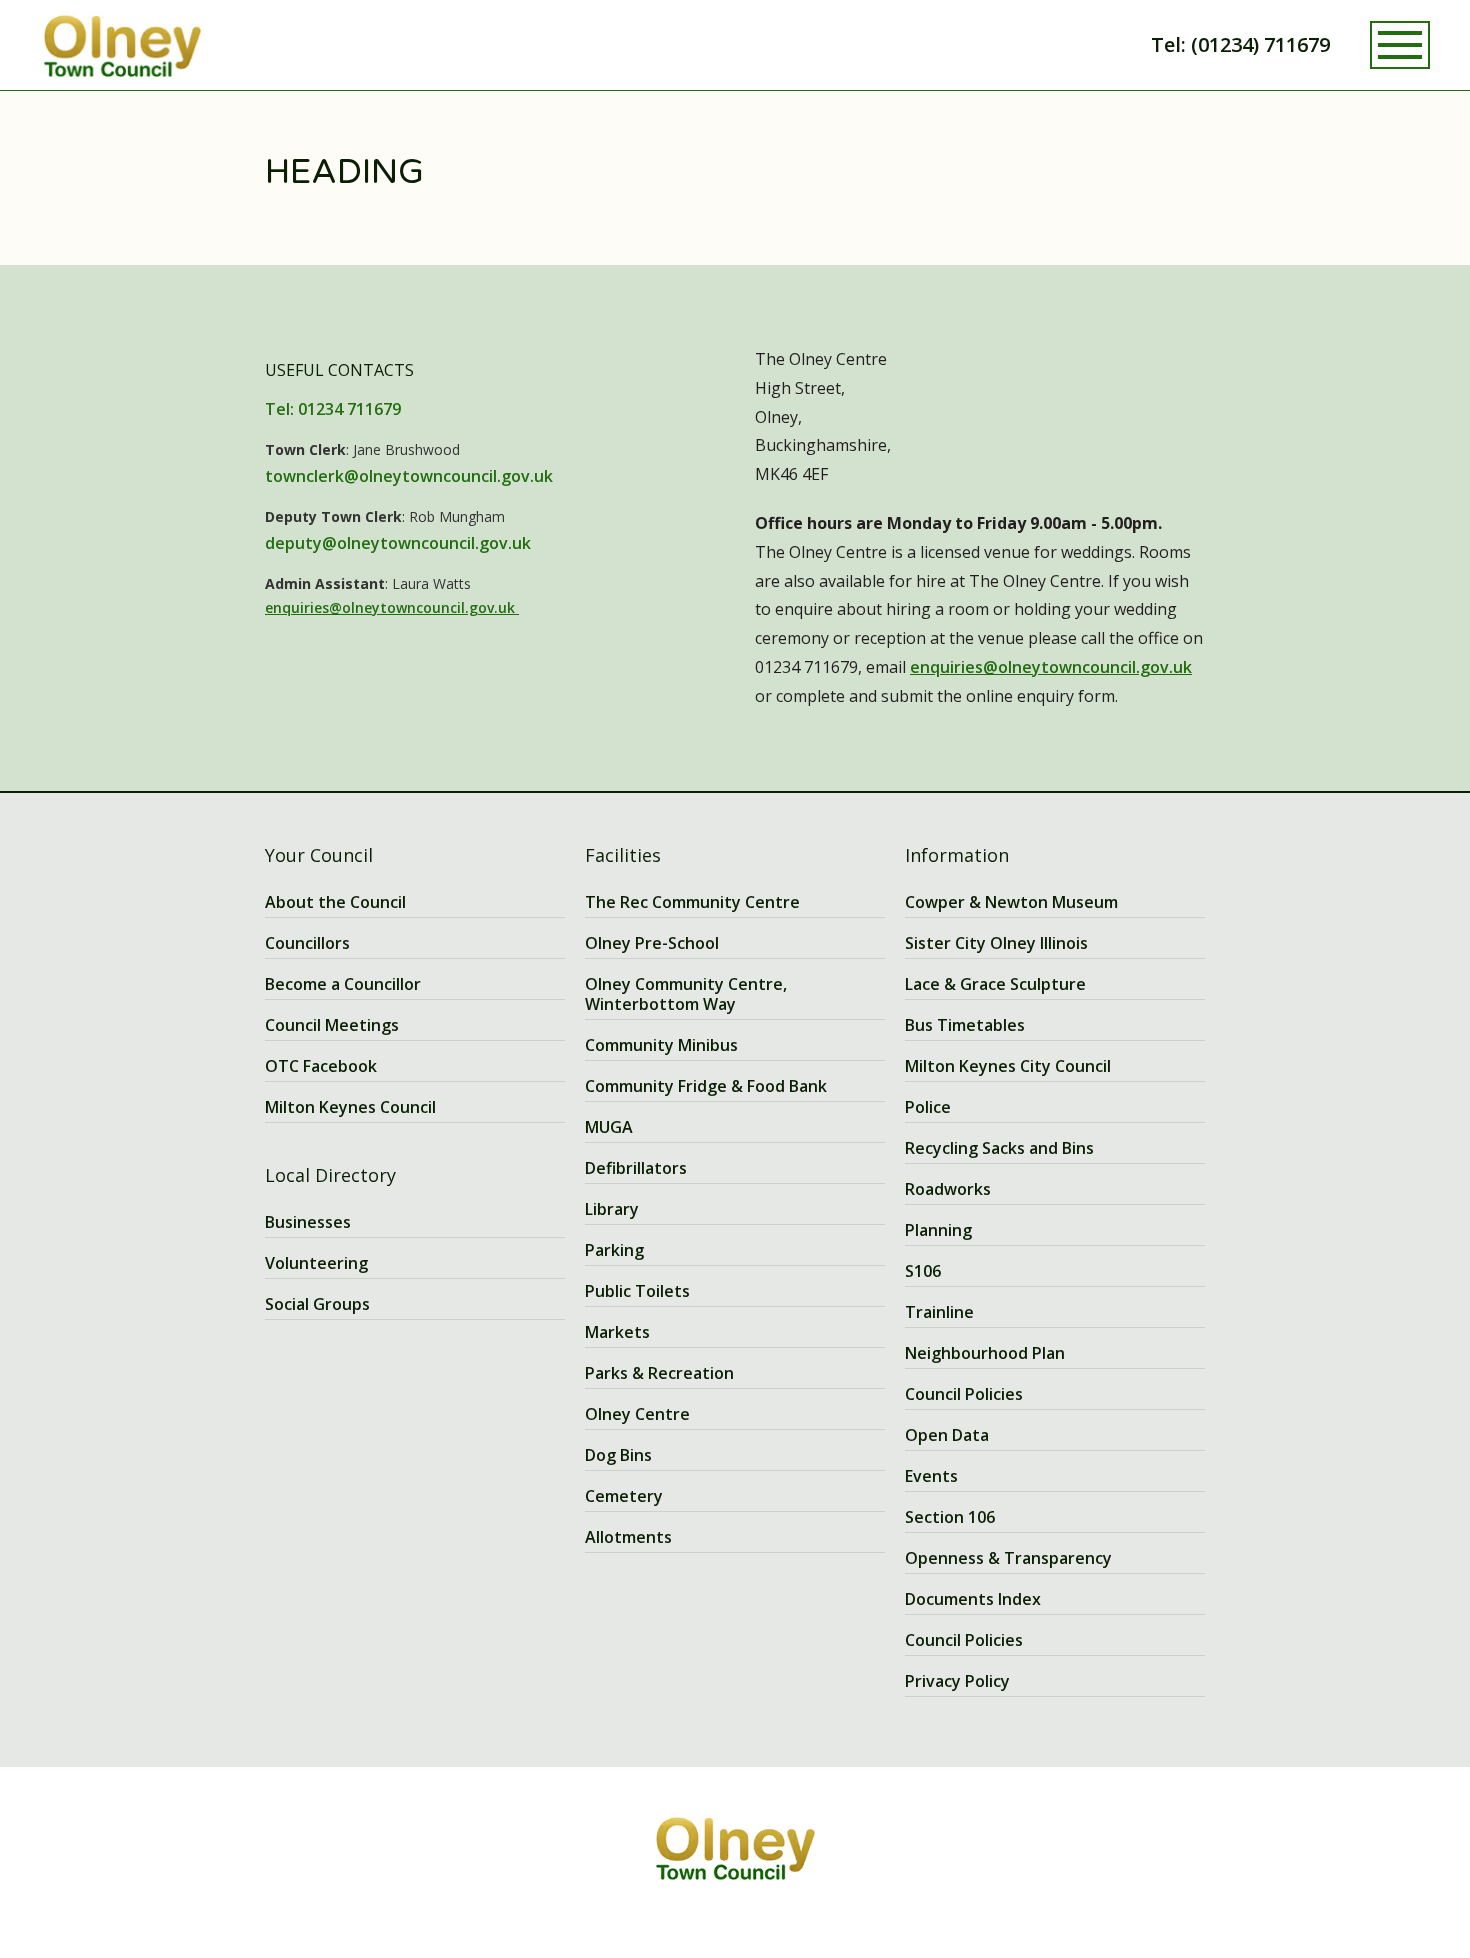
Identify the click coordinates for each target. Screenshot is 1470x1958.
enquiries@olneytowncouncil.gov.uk (392, 607)
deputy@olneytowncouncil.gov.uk (398, 543)
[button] (1400, 45)
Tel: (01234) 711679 (1240, 44)
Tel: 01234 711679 (333, 409)
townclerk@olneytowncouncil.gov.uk (409, 476)
